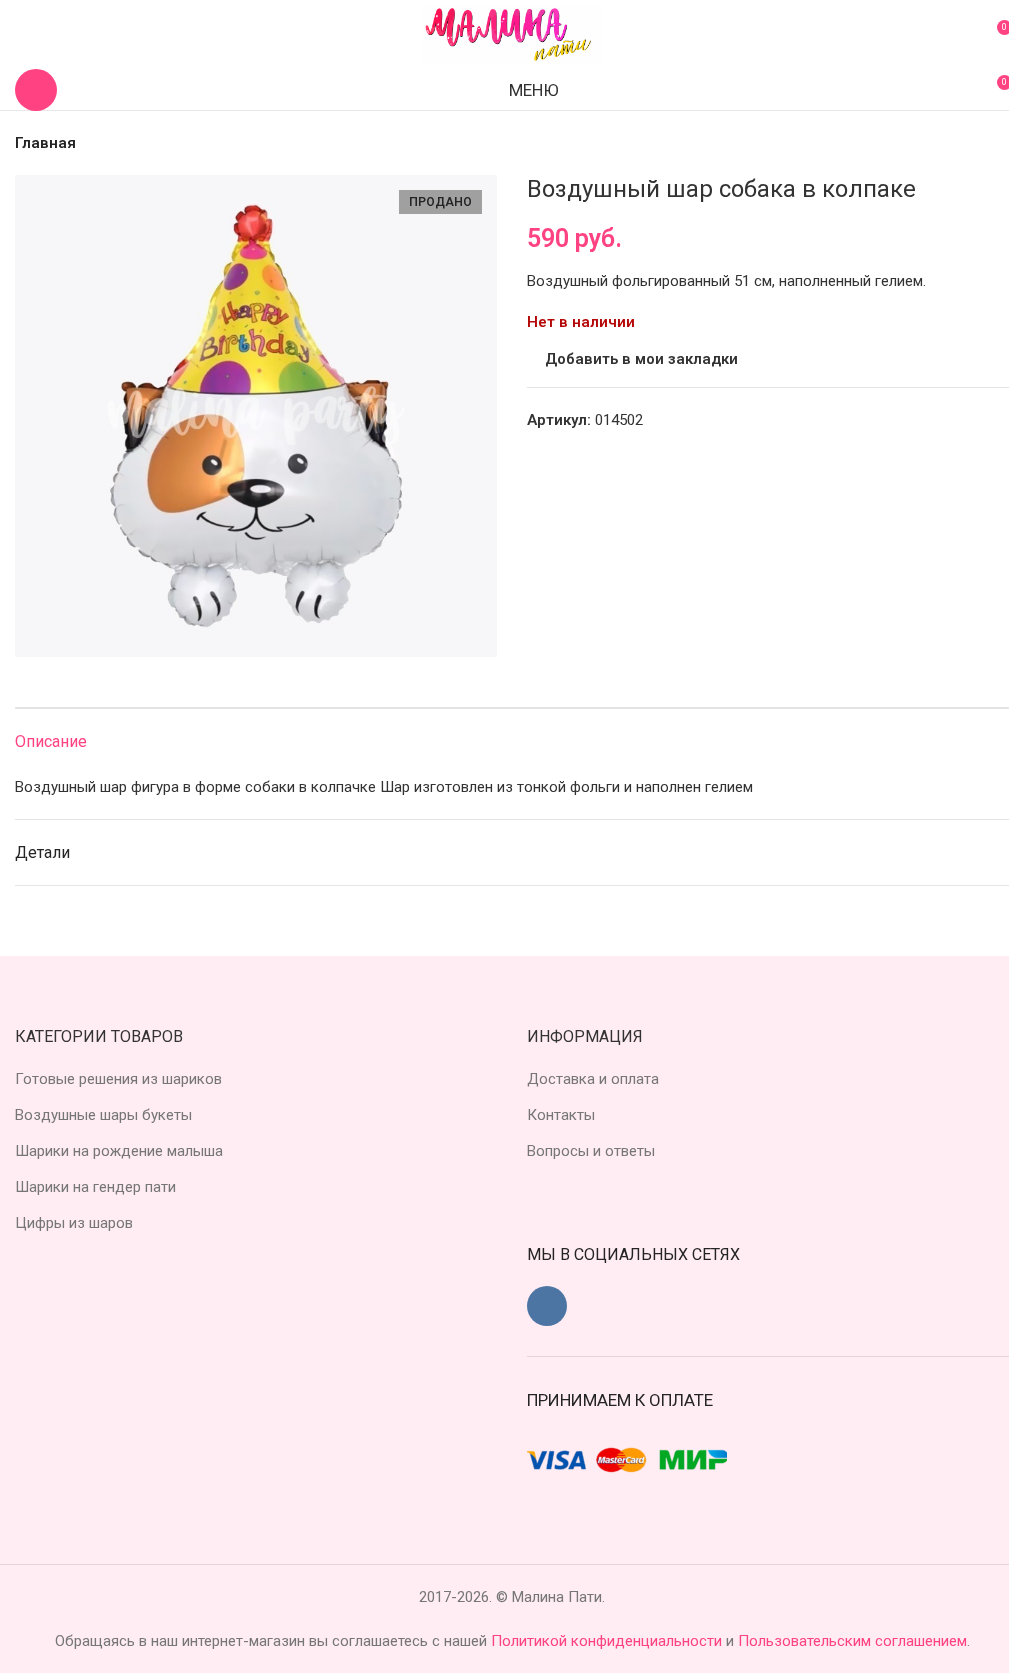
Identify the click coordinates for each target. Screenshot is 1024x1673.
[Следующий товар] (997, 143)
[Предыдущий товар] (949, 143)
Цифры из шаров (74, 1223)
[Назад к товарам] (973, 143)
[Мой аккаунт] (23, 35)
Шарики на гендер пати (95, 1187)
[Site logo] (512, 34)
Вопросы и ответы (591, 1151)
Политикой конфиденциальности (608, 1641)
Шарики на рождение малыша (119, 1151)
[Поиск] (36, 90)
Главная (45, 143)
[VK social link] (547, 1306)
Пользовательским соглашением (852, 1641)
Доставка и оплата (593, 1079)
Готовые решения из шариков (118, 1079)
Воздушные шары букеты (103, 1115)
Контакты (561, 1115)
